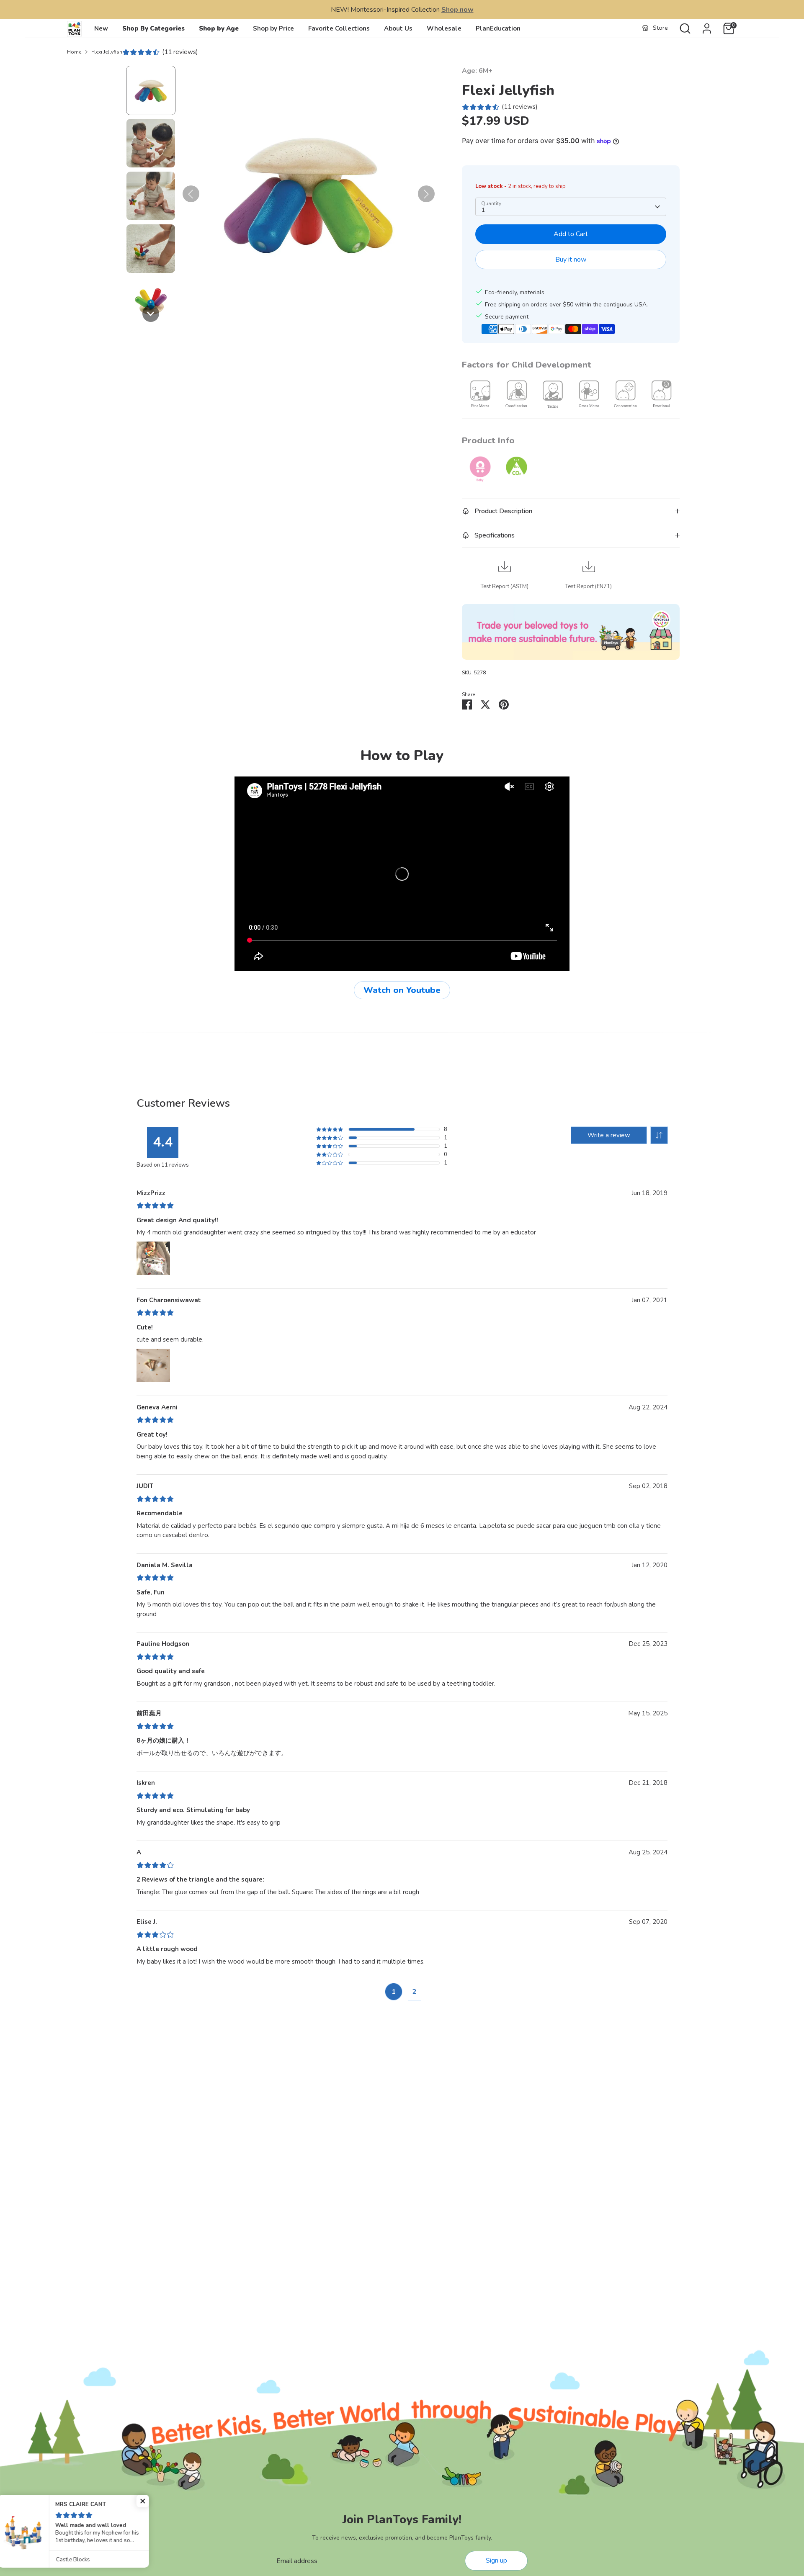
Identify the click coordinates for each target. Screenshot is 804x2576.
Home (74, 52)
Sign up (496, 2561)
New (101, 28)
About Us (398, 28)
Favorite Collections (339, 28)
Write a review (609, 1135)
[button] (151, 90)
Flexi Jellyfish (107, 52)
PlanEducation (498, 28)
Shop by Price (273, 28)
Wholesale (444, 28)
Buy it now (571, 260)
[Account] (707, 28)
